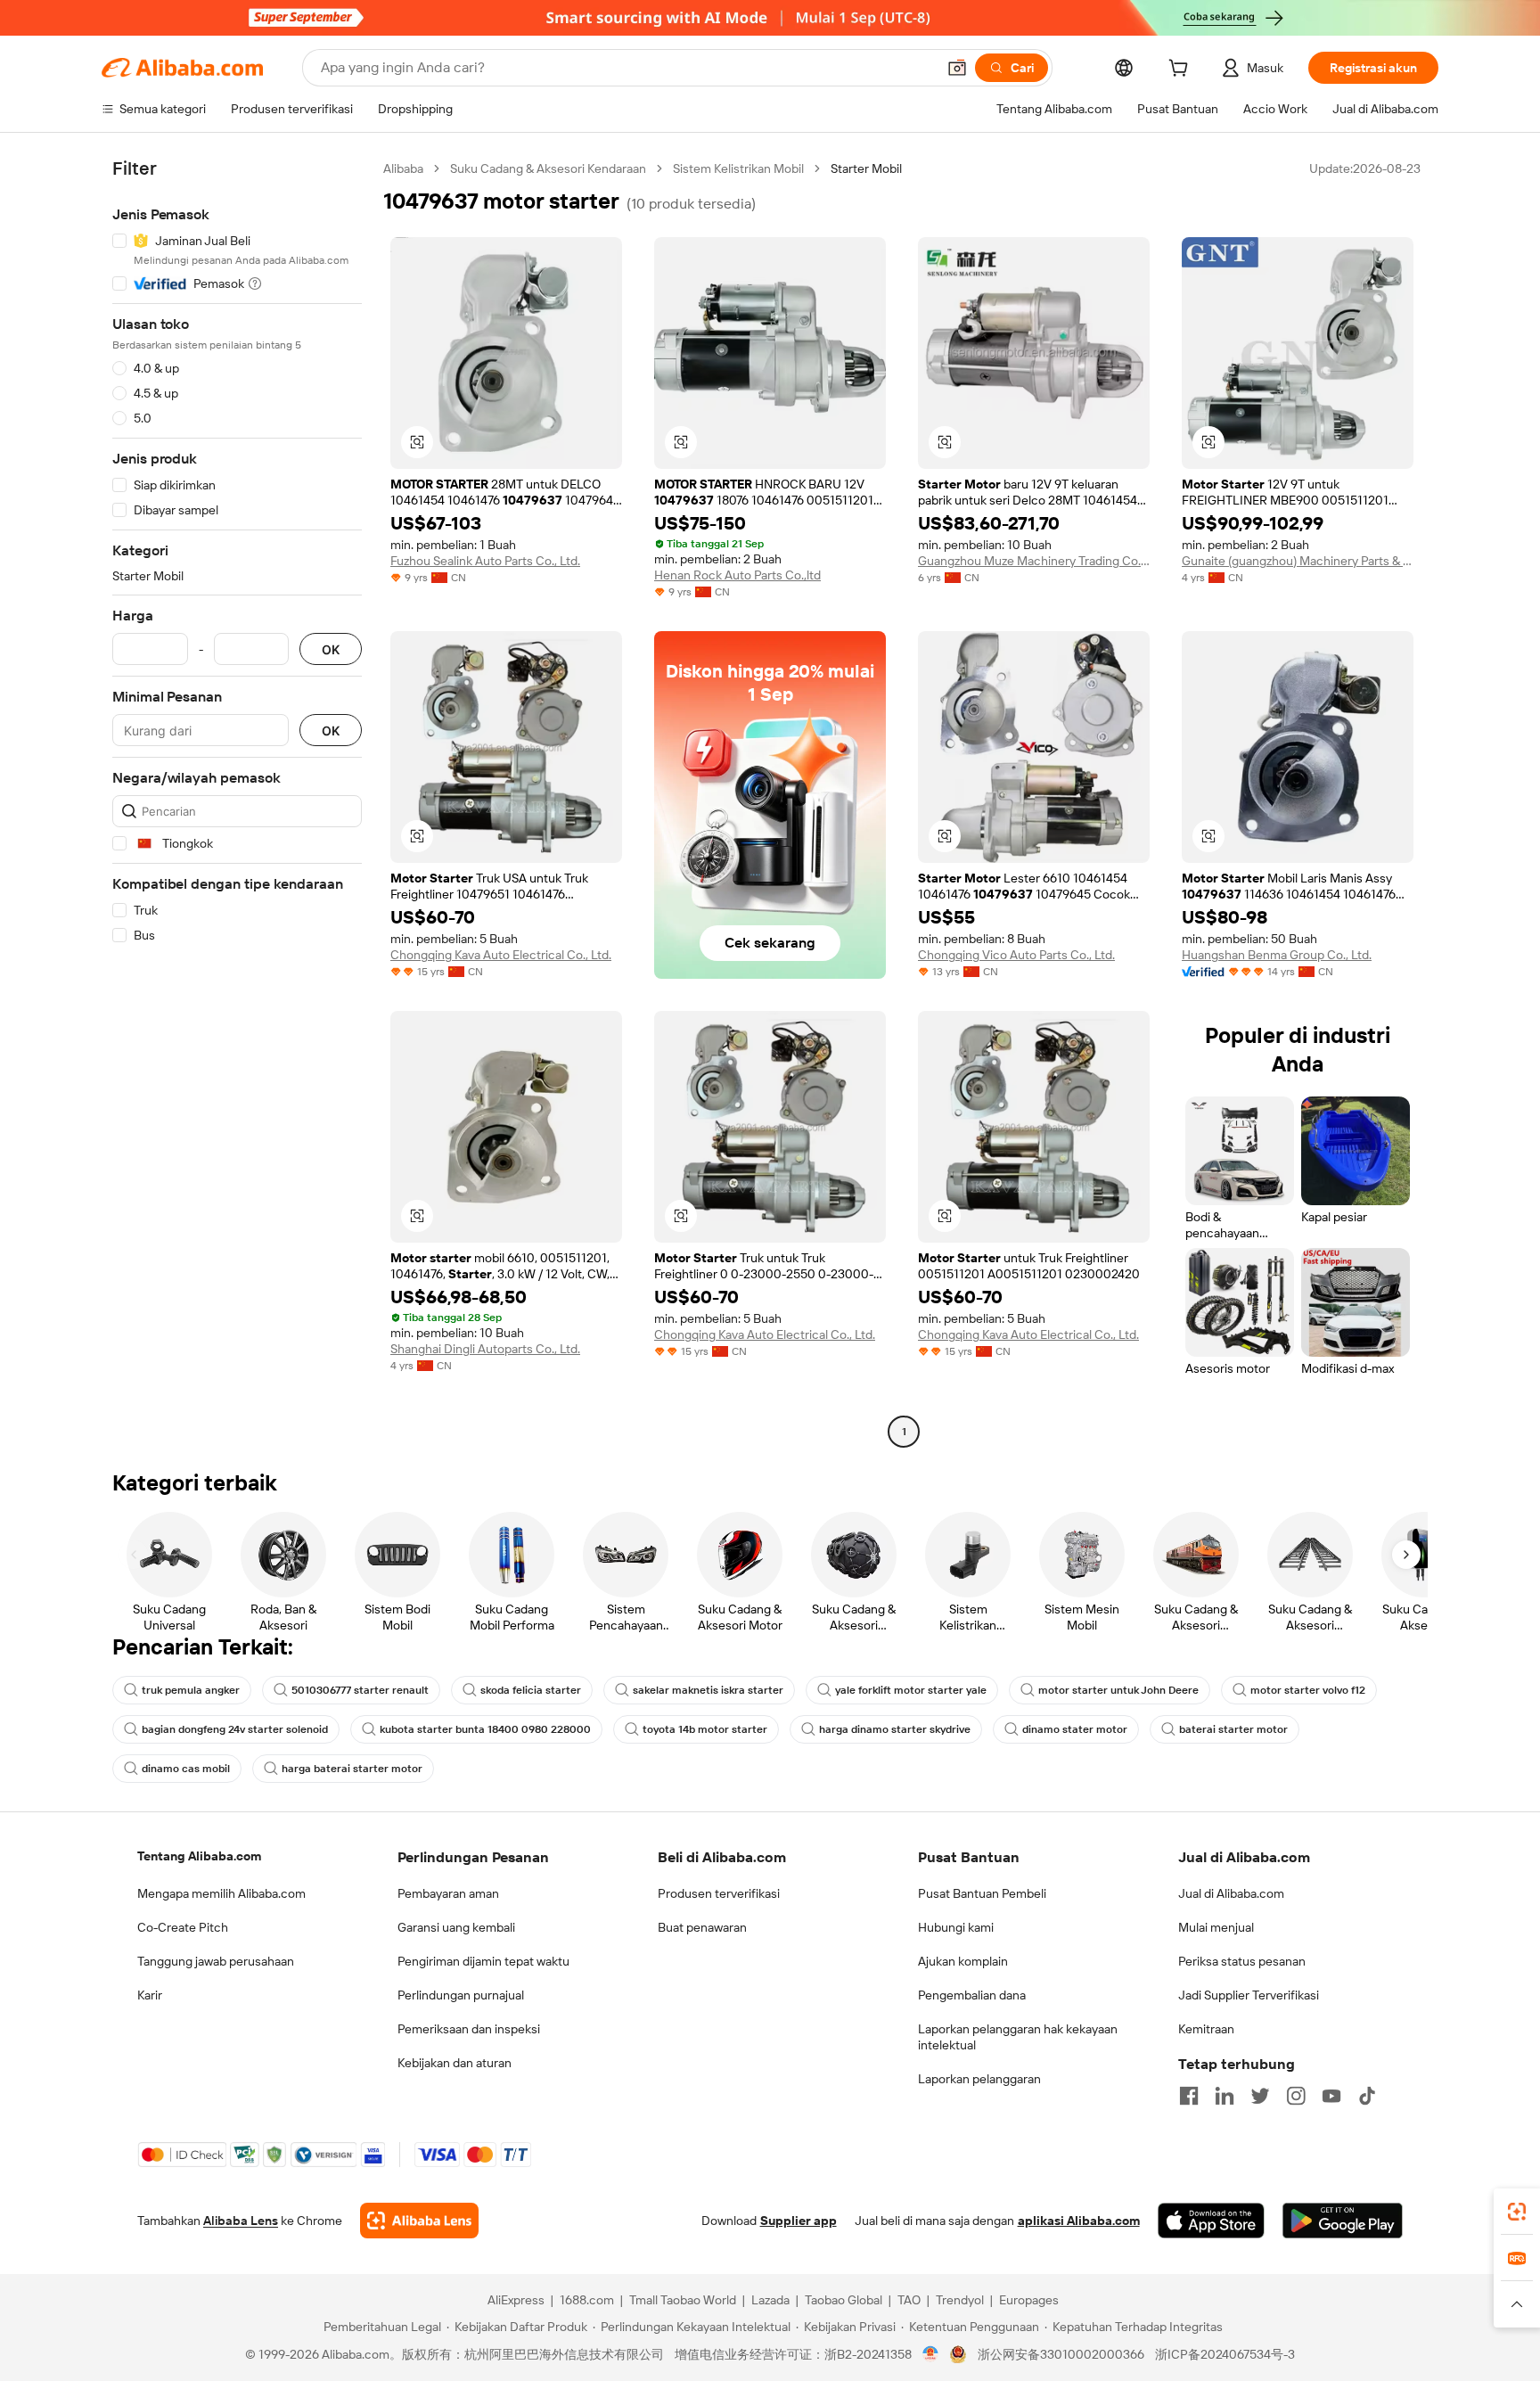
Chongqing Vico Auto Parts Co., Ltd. (1016, 955)
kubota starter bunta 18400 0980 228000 (485, 1729)
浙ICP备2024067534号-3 (1225, 2354)
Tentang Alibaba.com (199, 1856)
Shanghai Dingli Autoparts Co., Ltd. (485, 1349)
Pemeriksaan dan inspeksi (469, 2029)
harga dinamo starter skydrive (895, 1729)
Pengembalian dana (972, 1995)
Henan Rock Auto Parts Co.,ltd (737, 575)
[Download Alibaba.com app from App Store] (1211, 2221)
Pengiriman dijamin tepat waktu (483, 1961)
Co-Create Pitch (183, 1927)
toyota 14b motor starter (705, 1729)
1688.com (587, 2300)
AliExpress (516, 2300)
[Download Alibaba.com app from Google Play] (1343, 2221)
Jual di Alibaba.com (1231, 1893)
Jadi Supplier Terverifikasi (1249, 1995)
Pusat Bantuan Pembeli (982, 1893)
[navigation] (237, 802)
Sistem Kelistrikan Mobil (738, 168)
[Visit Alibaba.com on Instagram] (1296, 2096)
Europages (1029, 2300)
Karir (150, 1995)
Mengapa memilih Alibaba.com (221, 1893)
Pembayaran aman (448, 1893)
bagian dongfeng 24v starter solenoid (235, 1729)
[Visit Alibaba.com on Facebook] (1189, 2096)
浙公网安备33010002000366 (1061, 2354)
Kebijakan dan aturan (455, 2063)
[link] (1517, 2212)
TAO (909, 2300)
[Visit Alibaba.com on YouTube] (1331, 2096)
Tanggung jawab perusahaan (216, 1961)
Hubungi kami (956, 1927)
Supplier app (799, 2221)
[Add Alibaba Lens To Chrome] (419, 2221)
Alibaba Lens (241, 2221)
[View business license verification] (931, 2354)
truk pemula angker (191, 1690)
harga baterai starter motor (352, 1769)
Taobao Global (844, 2300)
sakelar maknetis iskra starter (708, 1690)
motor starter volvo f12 (1308, 1690)
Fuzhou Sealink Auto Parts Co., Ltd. (485, 561)
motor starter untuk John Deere (1118, 1690)
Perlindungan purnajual (461, 1995)
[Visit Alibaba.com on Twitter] (1260, 2096)
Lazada (770, 2300)
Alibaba (403, 168)
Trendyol (960, 2300)
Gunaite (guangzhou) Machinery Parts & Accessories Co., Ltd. (1298, 561)
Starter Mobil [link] (866, 168)
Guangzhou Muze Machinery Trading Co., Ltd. (1034, 561)
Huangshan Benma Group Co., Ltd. (1277, 955)
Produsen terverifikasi (719, 1893)
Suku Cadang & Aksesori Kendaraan (548, 168)
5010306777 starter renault (360, 1690)
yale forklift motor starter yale (911, 1690)
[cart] (1182, 70)
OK (331, 649)
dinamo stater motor (1075, 1729)
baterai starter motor (1233, 1729)
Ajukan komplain (963, 1961)
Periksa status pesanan (1242, 1961)
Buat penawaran (702, 1927)
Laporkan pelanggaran (979, 2079)
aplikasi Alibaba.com (1079, 2221)
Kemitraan (1206, 2029)
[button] (957, 68)
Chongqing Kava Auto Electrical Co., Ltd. (501, 955)
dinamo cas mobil (186, 1769)
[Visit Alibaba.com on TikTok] (1367, 2096)
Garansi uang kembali (456, 1927)
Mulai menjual (1216, 1927)
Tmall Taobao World (683, 2300)
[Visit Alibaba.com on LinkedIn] (1225, 2096)
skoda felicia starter (531, 1690)
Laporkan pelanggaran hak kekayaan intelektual (1018, 2037)
